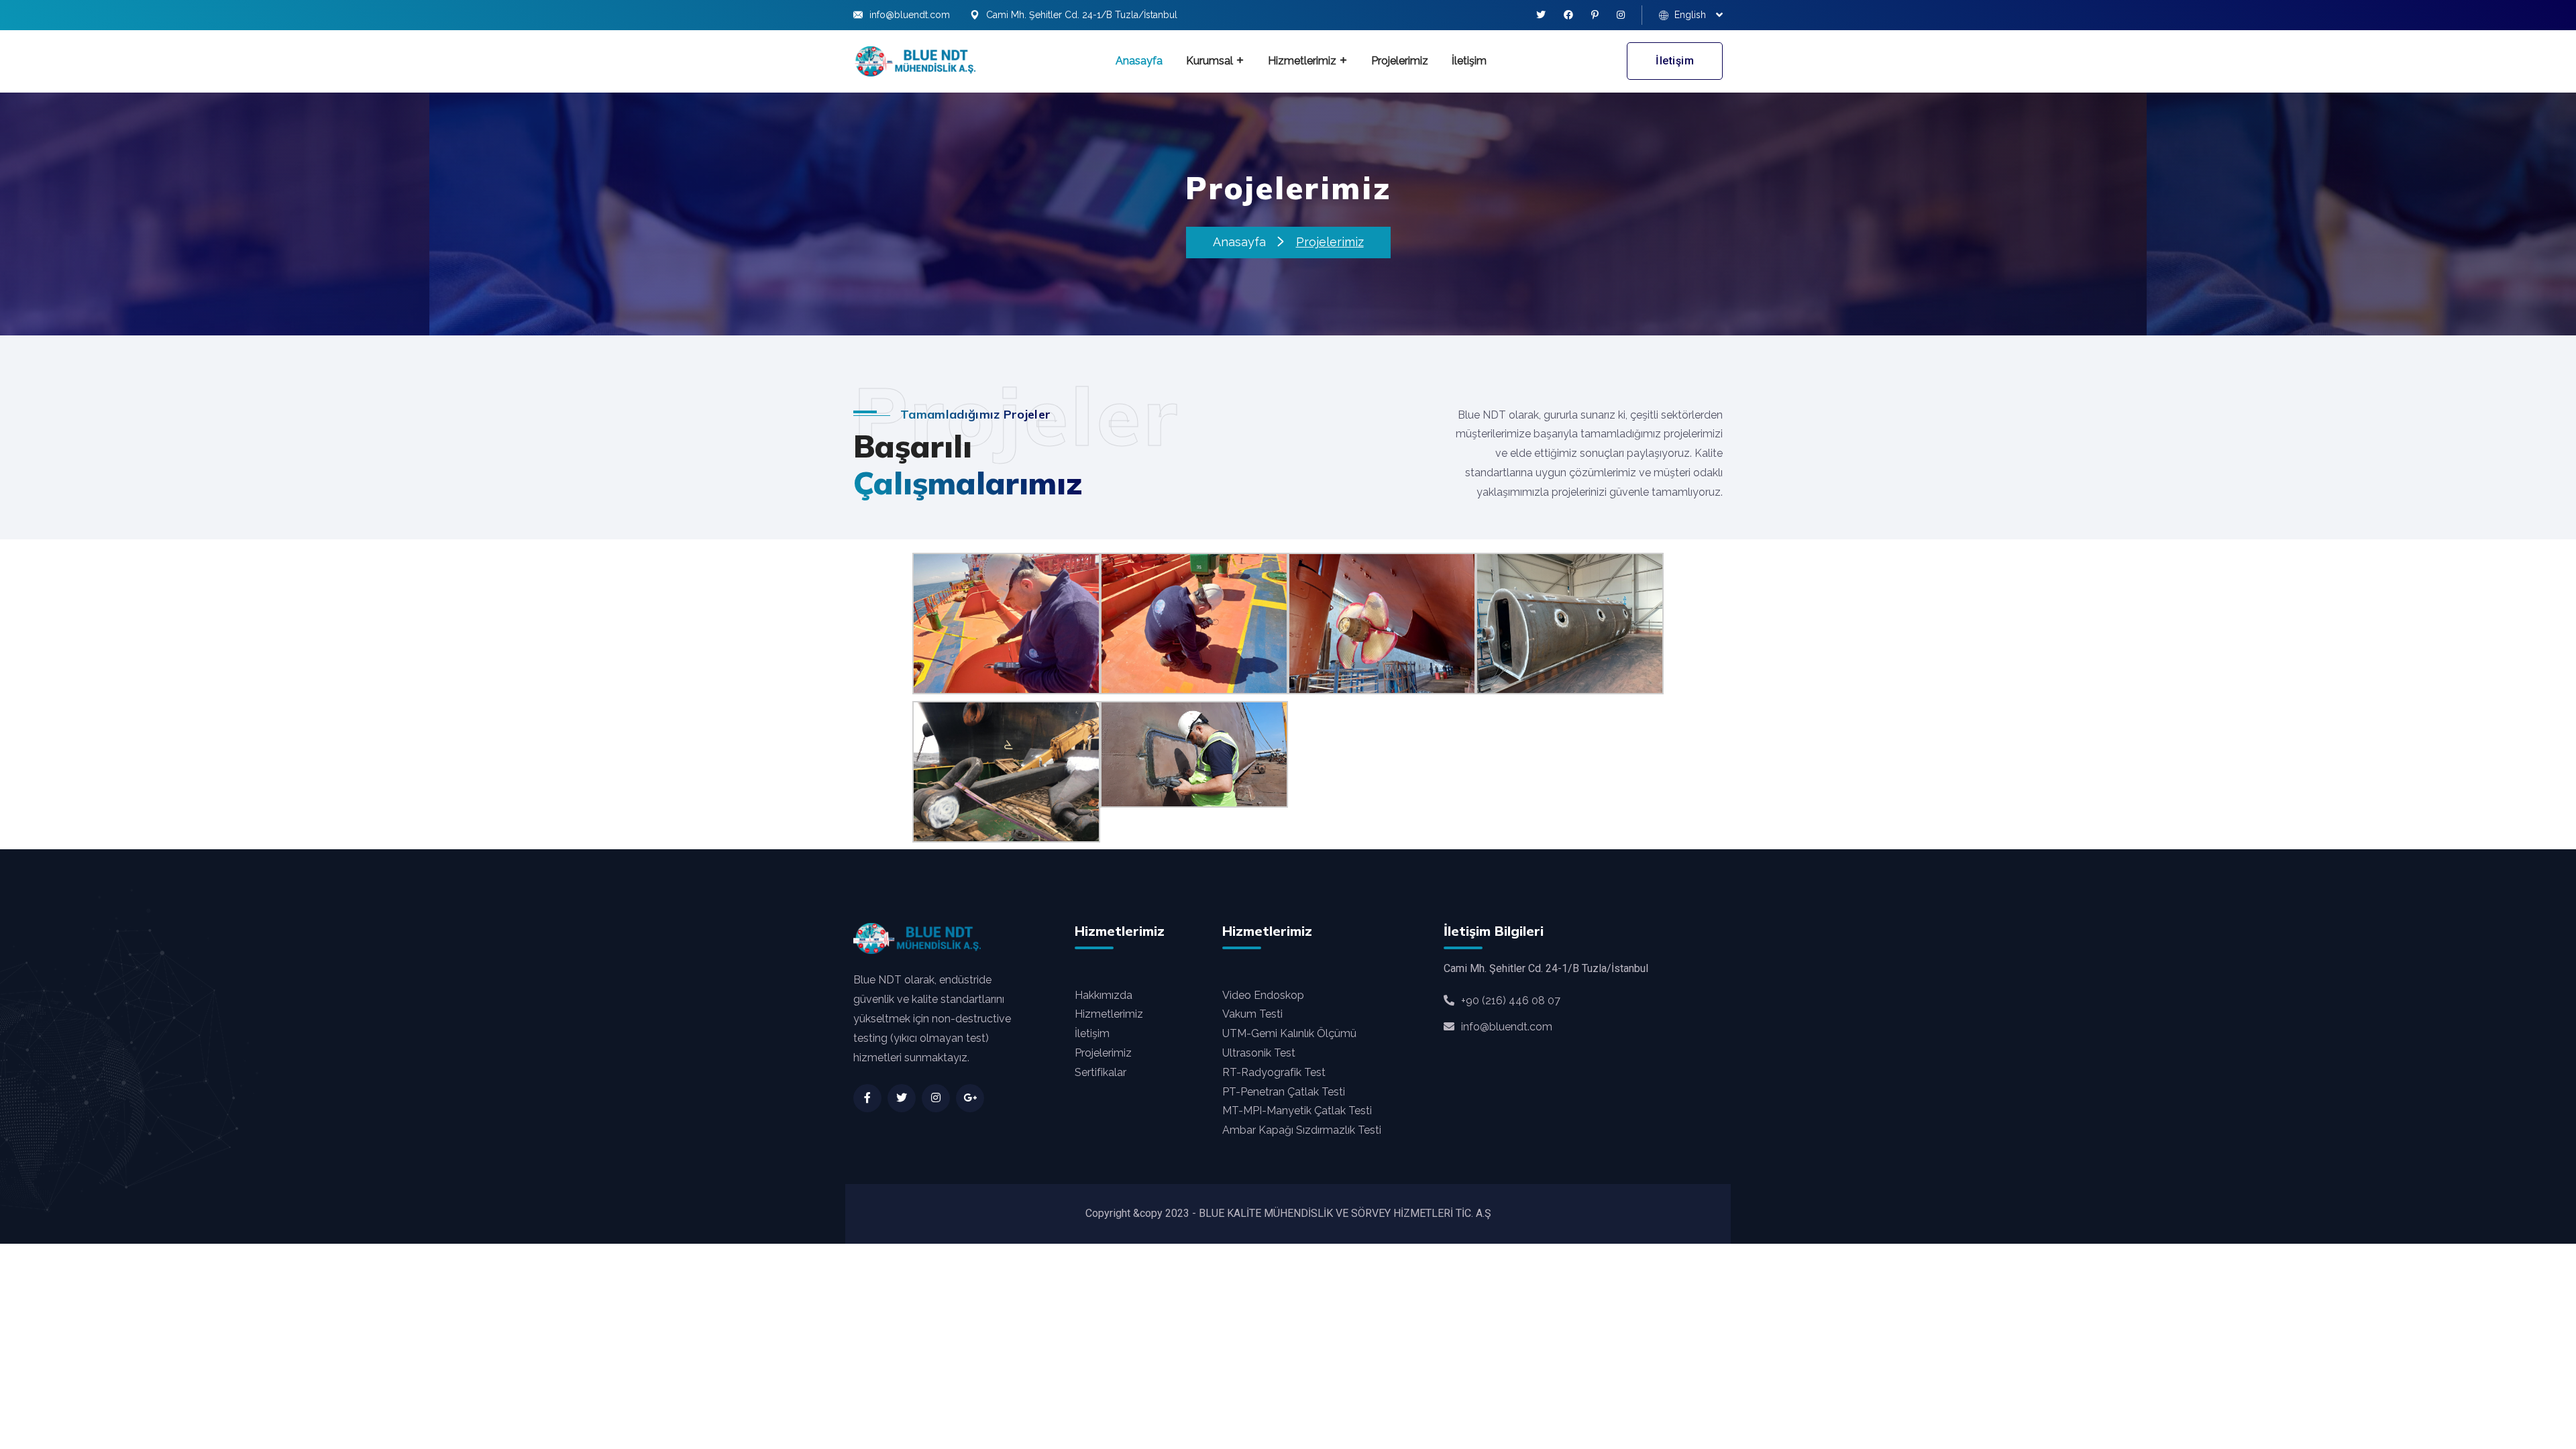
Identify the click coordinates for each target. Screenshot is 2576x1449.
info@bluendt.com (910, 15)
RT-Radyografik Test (1274, 1072)
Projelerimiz (1400, 61)
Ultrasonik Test (1259, 1053)
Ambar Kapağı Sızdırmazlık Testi (1302, 1130)
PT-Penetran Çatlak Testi (1284, 1092)
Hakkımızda (1104, 995)
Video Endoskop (1263, 995)
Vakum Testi (1252, 1014)
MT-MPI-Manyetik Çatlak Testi (1297, 1111)
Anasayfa (1139, 61)
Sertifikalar (1101, 1072)
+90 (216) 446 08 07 (1511, 1001)
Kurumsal (1210, 61)
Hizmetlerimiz (1302, 61)
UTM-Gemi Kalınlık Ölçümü (1289, 1033)
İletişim (1469, 61)
